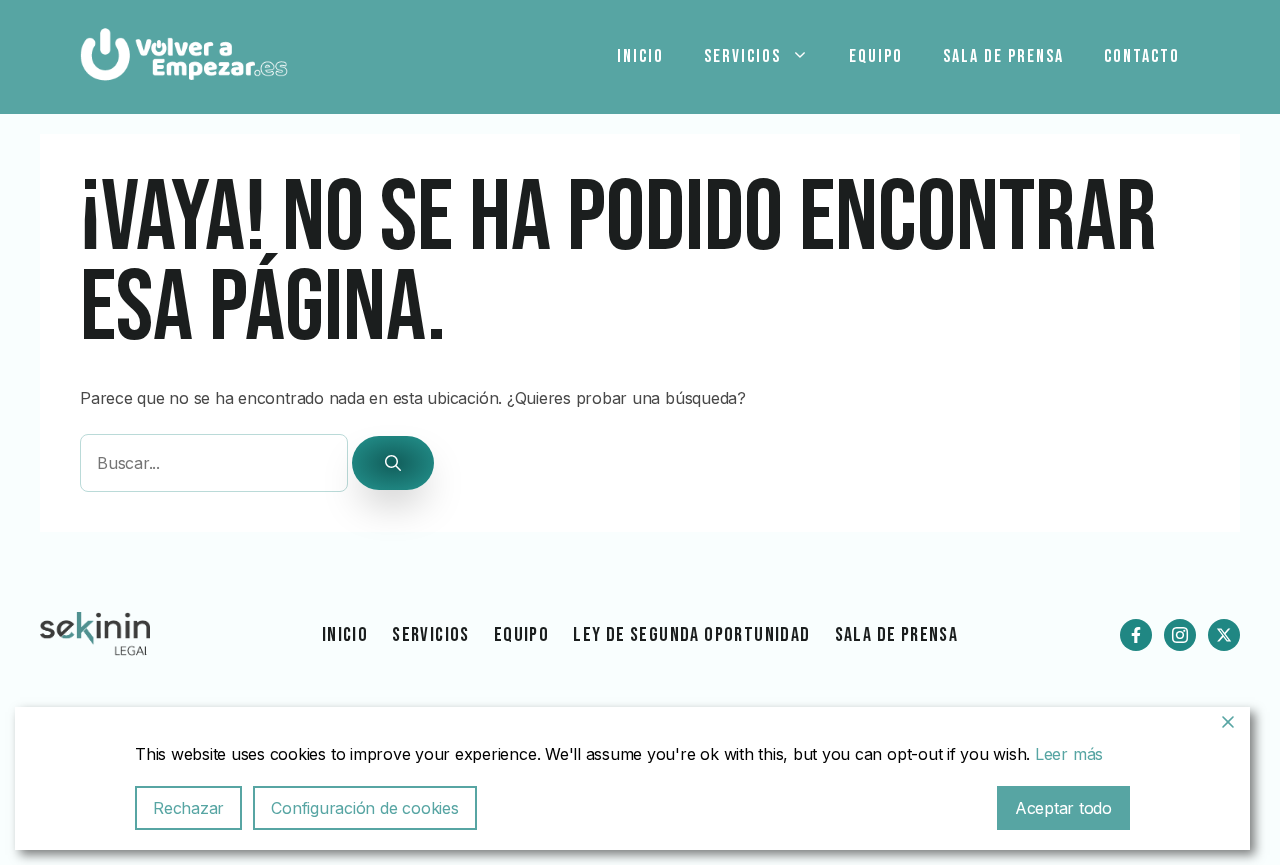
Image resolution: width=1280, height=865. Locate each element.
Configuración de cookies (364, 808)
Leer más (1069, 754)
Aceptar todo (1063, 808)
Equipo (876, 56)
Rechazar (188, 808)
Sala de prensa (1003, 56)
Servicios (742, 56)
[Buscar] (393, 463)
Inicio (640, 56)
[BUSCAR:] (216, 463)
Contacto (1142, 56)
